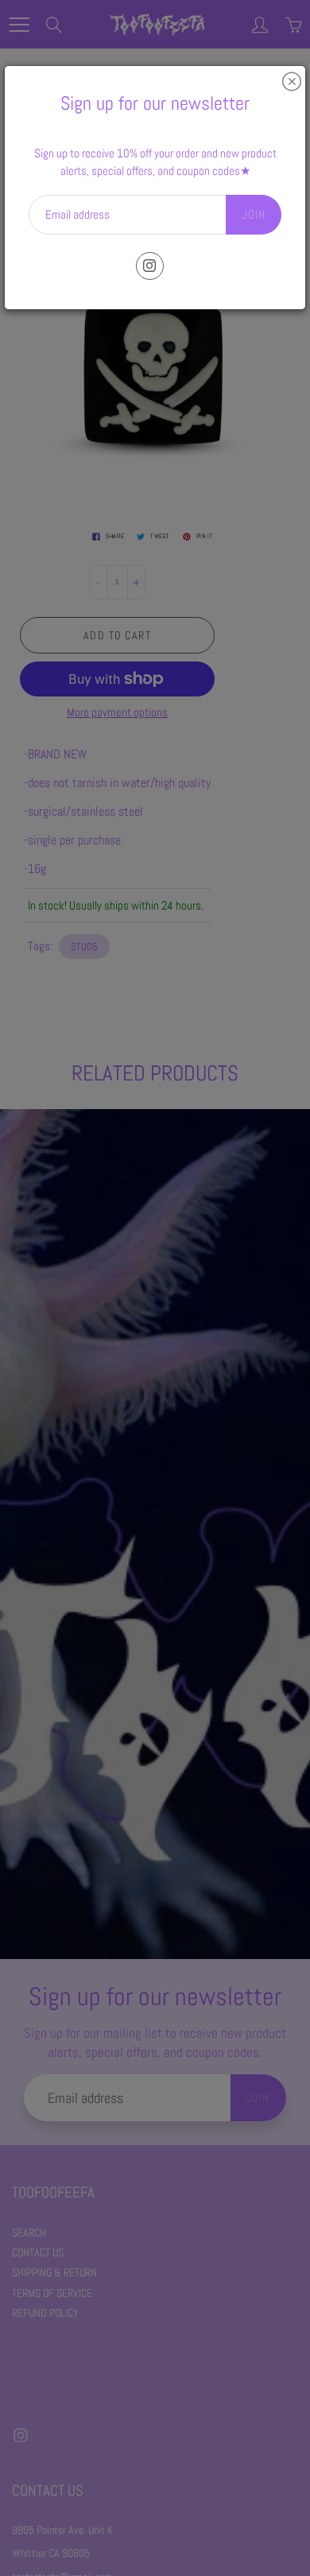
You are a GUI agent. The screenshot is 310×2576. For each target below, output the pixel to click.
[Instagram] (150, 266)
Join (254, 214)
